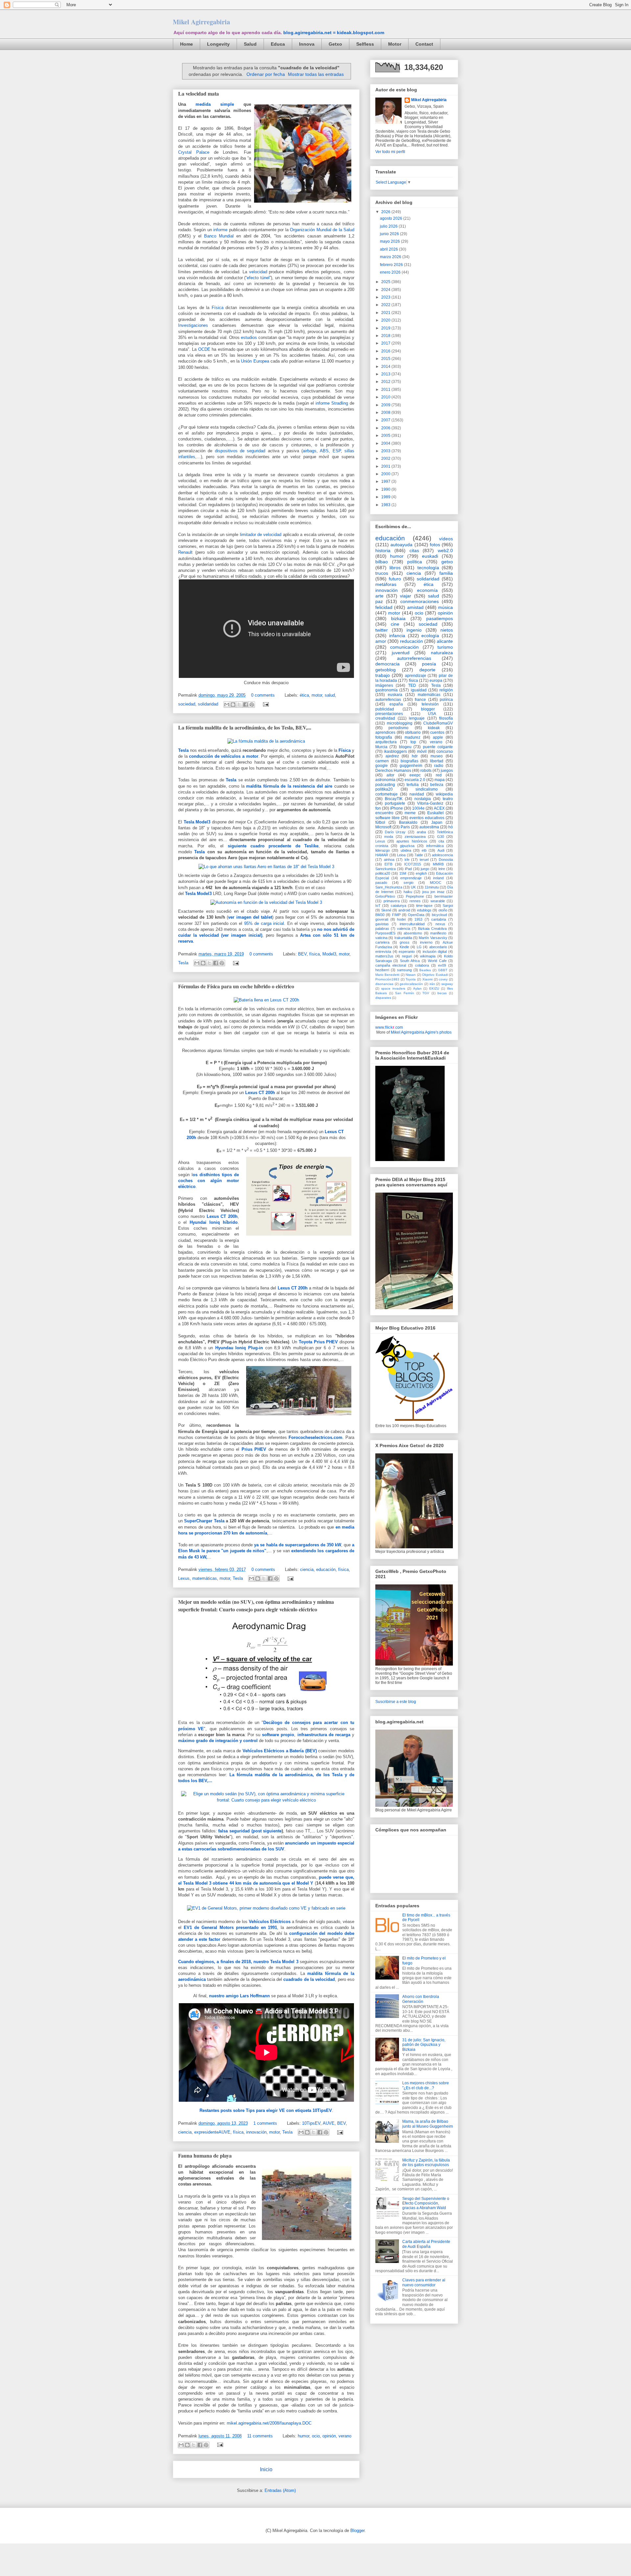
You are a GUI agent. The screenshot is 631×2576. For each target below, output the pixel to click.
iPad (408, 869)
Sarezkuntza (386, 869)
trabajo (383, 675)
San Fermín (405, 993)
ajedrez (392, 756)
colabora (422, 965)
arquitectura (386, 742)
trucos (382, 573)
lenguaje (417, 718)
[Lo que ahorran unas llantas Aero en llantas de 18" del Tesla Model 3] (266, 867)
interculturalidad (412, 924)
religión (446, 690)
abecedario (438, 947)
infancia (397, 636)
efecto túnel (258, 278)
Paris (405, 827)
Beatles (425, 970)
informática (435, 846)
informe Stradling (332, 403)
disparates (383, 998)
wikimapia (428, 956)
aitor (390, 775)
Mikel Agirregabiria (201, 22)
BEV (302, 954)
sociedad (187, 704)
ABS (324, 451)
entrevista (383, 952)
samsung (404, 970)
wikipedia (444, 794)
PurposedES (385, 933)
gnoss (405, 942)
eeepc (415, 775)
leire (442, 869)
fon (378, 808)
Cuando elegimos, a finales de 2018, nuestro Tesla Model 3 (238, 1962)
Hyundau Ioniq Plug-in (239, 1348)
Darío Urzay (395, 832)
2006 (386, 428)
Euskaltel (435, 813)
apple (438, 737)
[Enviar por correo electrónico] (227, 705)
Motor (395, 44)
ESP (337, 451)
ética (304, 695)
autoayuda (401, 545)
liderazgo (383, 850)
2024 (386, 290)
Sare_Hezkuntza (389, 887)
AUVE (329, 2123)
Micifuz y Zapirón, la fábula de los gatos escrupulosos (426, 2162)
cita (441, 841)
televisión (430, 704)
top (413, 742)
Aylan (417, 988)
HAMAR (382, 855)
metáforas (386, 584)
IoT (378, 906)
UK (413, 887)
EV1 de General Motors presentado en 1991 (231, 1927)
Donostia (446, 860)
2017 (386, 343)
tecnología (428, 568)
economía (427, 590)
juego (425, 869)
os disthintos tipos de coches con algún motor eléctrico (209, 1181)
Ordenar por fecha (266, 74)
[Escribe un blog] (233, 705)
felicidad (384, 607)
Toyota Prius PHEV (318, 1342)
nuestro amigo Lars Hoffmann (239, 1996)
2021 (386, 313)
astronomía (385, 780)
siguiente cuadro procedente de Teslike (273, 846)
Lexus (184, 1578)
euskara (395, 695)
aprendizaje (416, 676)
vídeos (446, 539)
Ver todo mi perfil (390, 152)
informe (220, 230)
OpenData (416, 915)
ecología (430, 636)
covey (443, 979)
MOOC (436, 883)
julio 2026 (389, 226)
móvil (422, 751)
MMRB (438, 864)
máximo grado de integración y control (218, 1741)
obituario (413, 732)
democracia (387, 664)
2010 (386, 397)
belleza (437, 785)
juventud (401, 653)
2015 (386, 359)
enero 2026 (391, 272)
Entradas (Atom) (280, 2490)
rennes (415, 901)
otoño (443, 910)
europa (436, 681)
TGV (426, 993)
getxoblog (386, 670)
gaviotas (382, 924)
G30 (441, 837)
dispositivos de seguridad (240, 451)
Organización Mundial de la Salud (322, 230)
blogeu (405, 747)
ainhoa (389, 860)
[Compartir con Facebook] (245, 705)
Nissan (411, 975)
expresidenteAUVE (212, 2132)
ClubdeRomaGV (438, 723)
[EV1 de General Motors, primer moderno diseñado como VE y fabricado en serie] (266, 1908)
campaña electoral (391, 965)
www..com (389, 1027)
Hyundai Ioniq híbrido (214, 1222)
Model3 (203, 822)
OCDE (204, 349)
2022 (386, 305)
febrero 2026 (392, 265)
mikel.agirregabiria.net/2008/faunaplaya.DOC (269, 2423)
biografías (409, 761)
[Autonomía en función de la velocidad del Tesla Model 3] (266, 902)
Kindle (404, 947)
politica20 (383, 873)
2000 (386, 474)
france (420, 700)
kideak (434, 728)
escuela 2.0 (415, 780)
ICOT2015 (413, 864)
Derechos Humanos (393, 771)
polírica (446, 700)
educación (326, 1569)
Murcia (381, 747)
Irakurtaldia (403, 938)
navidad (417, 794)
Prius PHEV (254, 1449)
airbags (310, 451)
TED (412, 685)
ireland (438, 878)
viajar (406, 596)
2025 (386, 282)
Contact (424, 44)
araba (421, 832)
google (382, 766)
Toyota (411, 979)
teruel (424, 860)
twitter (382, 630)
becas (442, 993)
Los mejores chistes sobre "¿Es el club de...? (426, 2085)
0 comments (263, 695)
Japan (437, 822)
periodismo (398, 728)
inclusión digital (435, 952)
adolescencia (442, 855)
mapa (440, 780)
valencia (404, 929)
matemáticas (205, 1578)
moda (389, 837)
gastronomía (386, 690)
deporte (427, 670)
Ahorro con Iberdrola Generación (421, 1999)
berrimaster (444, 896)
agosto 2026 (392, 218)
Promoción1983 (387, 979)
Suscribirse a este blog (396, 1702)
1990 (386, 489)
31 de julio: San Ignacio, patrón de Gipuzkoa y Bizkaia (424, 2045)
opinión (329, 2436)
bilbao (382, 562)
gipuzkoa (407, 846)
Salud (250, 44)
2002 (386, 459)
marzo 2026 (391, 257)
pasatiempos (440, 618)
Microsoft (383, 827)
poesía (429, 664)
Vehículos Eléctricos (270, 1922)
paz (379, 601)
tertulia (413, 785)
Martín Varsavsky (433, 938)
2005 (386, 436)
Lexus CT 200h (260, 1093)
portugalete (395, 803)
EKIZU (434, 988)
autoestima (429, 827)
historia (383, 550)
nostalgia (423, 799)
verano (345, 2436)
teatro (448, 799)
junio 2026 (390, 234)
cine (395, 624)
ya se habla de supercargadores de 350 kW (297, 1545)
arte (379, 596)
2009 (386, 405)
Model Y (304, 1883)
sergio (409, 883)
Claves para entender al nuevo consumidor (424, 2282)
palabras (382, 929)
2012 (386, 382)
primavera (392, 901)
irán (432, 984)
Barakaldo (408, 822)
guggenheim (411, 766)
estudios (249, 337)
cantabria (439, 919)
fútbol (380, 822)
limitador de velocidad (261, 535)
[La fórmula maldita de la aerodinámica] (266, 741)
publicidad (385, 709)
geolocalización (411, 984)
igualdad (419, 690)
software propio (278, 1735)
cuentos (437, 732)
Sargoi (448, 906)
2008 (386, 413)
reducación (411, 641)
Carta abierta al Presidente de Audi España (426, 2244)
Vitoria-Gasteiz (430, 803)
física (315, 954)
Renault (185, 552)
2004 (386, 443)
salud (330, 695)
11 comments (260, 2436)
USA (432, 714)
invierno (426, 942)
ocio (316, 2436)
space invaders (393, 988)
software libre (387, 818)
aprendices (385, 732)
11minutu (432, 887)
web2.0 (445, 550)
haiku (408, 892)
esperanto (407, 952)
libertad (437, 761)
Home (187, 44)
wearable (438, 901)
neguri (407, 956)
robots (426, 771)
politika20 (384, 789)
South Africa (410, 961)
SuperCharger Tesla (204, 1521)
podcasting (385, 785)
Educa (278, 44)
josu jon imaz (433, 892)
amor (381, 641)
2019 (386, 328)
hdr (415, 756)
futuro (395, 579)
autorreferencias (414, 658)
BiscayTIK (394, 799)
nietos (447, 630)
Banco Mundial (219, 236)
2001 (386, 466)
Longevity (218, 44)
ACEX (439, 808)
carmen (382, 761)
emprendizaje (411, 878)
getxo (447, 562)
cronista (382, 846)
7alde (419, 855)
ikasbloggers (395, 751)
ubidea (406, 850)
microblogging (400, 723)
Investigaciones (193, 325)
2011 (386, 390)
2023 (386, 297)
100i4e (418, 808)
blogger (428, 709)
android (404, 910)
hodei (401, 919)
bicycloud (439, 915)
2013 (386, 374)
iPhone (397, 808)
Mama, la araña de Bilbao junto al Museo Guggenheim (428, 2124)
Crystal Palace (194, 152)
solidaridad (208, 704)
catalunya (398, 906)
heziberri (382, 970)
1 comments (265, 2123)
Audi (441, 850)
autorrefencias (388, 700)
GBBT (443, 970)
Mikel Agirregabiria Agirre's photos (421, 1032)
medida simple (215, 104)
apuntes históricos (412, 841)
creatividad (385, 718)
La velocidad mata (199, 93)
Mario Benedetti (387, 975)
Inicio (266, 2469)
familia (446, 573)
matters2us (384, 956)
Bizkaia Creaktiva (432, 929)
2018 (386, 336)
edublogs (424, 910)
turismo (445, 647)
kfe (407, 860)
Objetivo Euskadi (435, 975)
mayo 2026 (390, 241)
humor (304, 2436)
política (415, 562)
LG (419, 947)
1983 (386, 505)
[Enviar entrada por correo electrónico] (265, 704)
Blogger (357, 2531)
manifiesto (438, 933)
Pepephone (415, 896)
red (439, 775)
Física (218, 308)
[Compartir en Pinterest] (252, 705)
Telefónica (445, 832)
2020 (386, 320)
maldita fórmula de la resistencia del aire (289, 786)
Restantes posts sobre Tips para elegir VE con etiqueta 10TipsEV (266, 2110)
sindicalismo (427, 789)
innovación (256, 2132)
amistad (415, 607)
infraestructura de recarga (324, 1735)
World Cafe (437, 961)
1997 (386, 482)
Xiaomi (427, 979)
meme (410, 813)
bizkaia (398, 618)
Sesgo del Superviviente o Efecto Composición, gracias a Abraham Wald (426, 2203)
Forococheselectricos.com (315, 1437)
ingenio (414, 630)
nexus (440, 924)
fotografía (384, 737)
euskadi (430, 556)
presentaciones (389, 714)
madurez (412, 737)
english (421, 873)
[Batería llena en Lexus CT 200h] (266, 1000)
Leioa (401, 855)
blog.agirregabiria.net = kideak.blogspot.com (334, 33)
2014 (386, 367)
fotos (435, 545)
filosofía (446, 718)
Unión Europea (255, 361)
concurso (445, 751)
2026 (386, 212)
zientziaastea (415, 837)
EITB (388, 864)
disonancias (384, 984)
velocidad (258, 272)
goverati (382, 919)
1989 (386, 497)
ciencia (307, 1569)
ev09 (442, 965)
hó (451, 827)
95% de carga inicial (264, 923)
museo (437, 756)
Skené (386, 910)
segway (447, 984)
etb (424, 850)
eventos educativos (427, 818)
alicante (445, 641)
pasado (381, 883)
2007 (386, 420)
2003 (386, 451)
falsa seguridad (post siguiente (250, 1831)
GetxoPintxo (385, 896)
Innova (307, 44)
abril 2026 (389, 249)
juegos (447, 771)
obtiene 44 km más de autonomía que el (254, 1883)
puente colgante (438, 747)
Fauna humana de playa (205, 2155)
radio (439, 766)
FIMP (396, 915)
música (445, 607)
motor (317, 695)
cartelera (382, 942)
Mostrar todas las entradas (316, 74)
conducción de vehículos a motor (223, 756)
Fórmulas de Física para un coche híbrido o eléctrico (236, 986)
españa (396, 704)
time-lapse (424, 906)
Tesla (183, 750)
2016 (386, 351)
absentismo (413, 933)
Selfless (365, 44)
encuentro (384, 813)
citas (414, 550)
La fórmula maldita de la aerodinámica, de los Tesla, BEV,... (245, 727)
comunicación (404, 647)
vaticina (381, 938)
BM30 (380, 915)
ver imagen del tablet (250, 917)
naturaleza (442, 653)
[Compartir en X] (239, 705)
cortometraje (386, 794)
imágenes (384, 685)
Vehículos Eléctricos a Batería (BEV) (280, 1751)
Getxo (335, 44)
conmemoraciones (420, 601)
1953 (418, 919)
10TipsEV (311, 2123)
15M (403, 873)
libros (395, 568)
